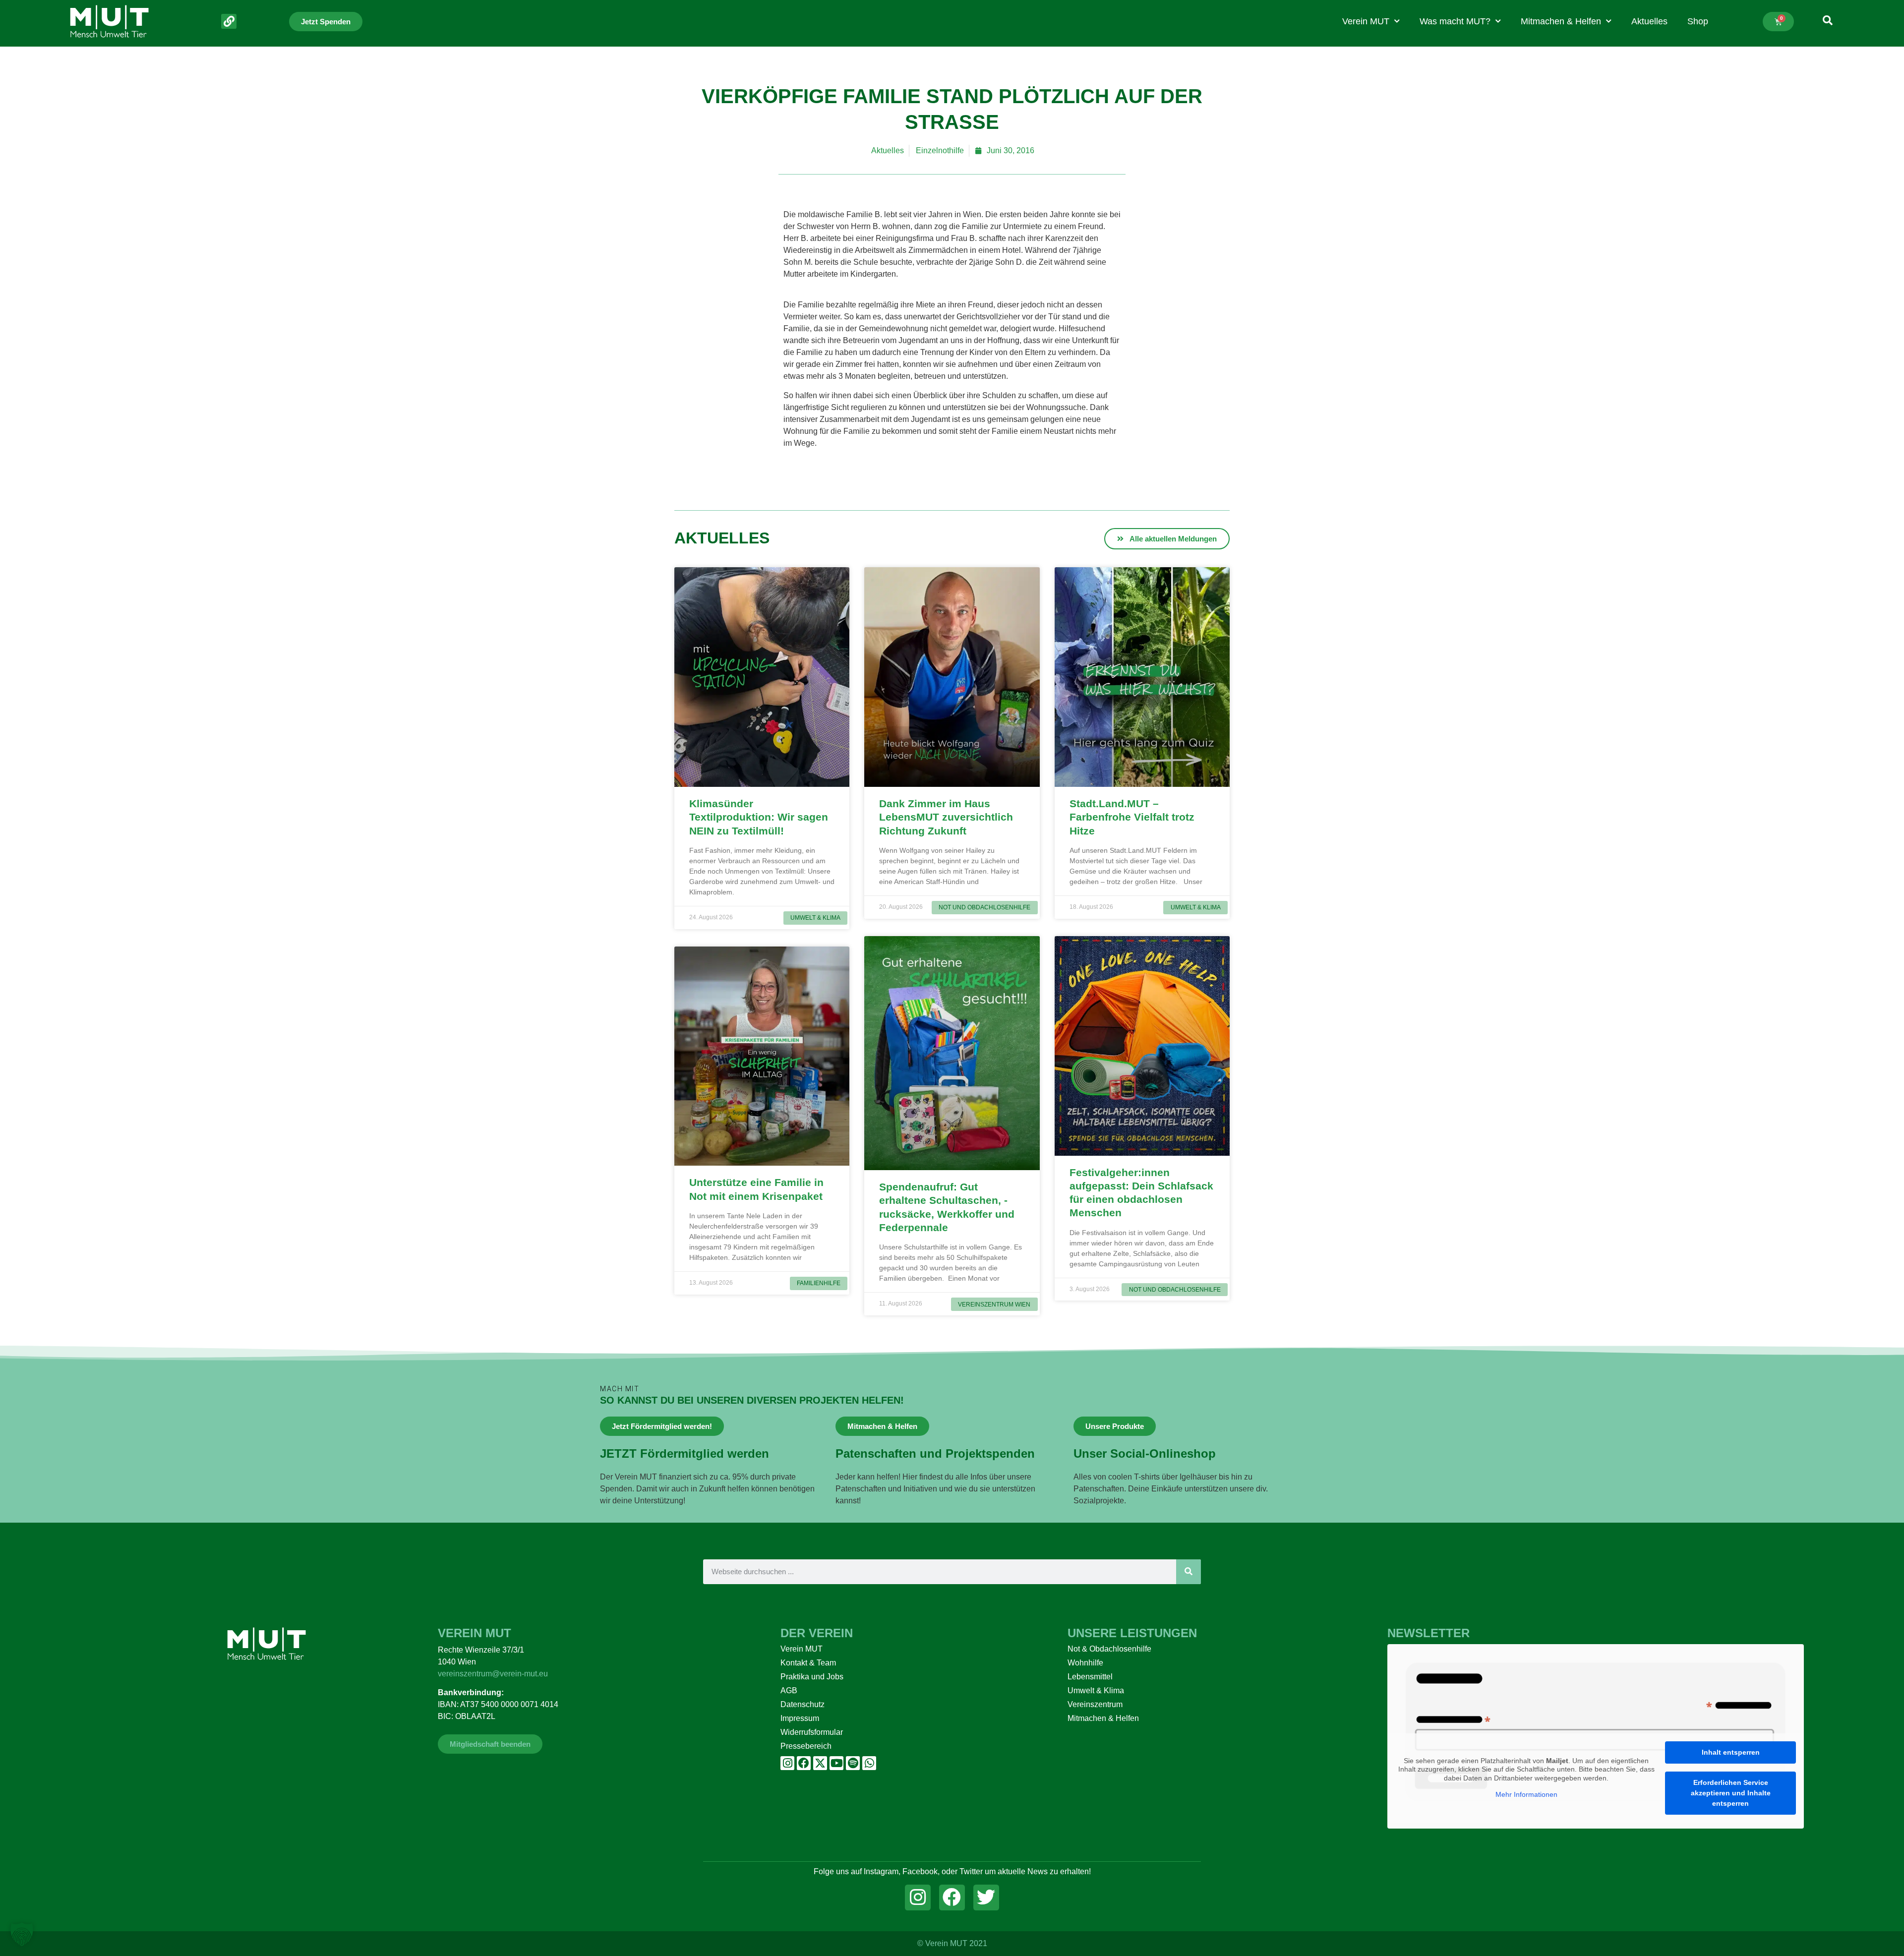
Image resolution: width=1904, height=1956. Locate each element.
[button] (22, 1934)
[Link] (229, 22)
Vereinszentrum (1095, 1704)
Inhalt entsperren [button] (1731, 1752)
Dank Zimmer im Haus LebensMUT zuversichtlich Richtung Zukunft (946, 817)
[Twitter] (986, 1897)
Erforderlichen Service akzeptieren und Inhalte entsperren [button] (1731, 1793)
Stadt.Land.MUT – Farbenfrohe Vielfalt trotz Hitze (1132, 817)
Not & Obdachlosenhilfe (1109, 1649)
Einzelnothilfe (940, 150)
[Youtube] (836, 1763)
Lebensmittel (1090, 1677)
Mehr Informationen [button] (1526, 1794)
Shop (1698, 21)
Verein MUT (1366, 21)
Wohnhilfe (1085, 1663)
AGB (789, 1690)
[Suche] (1189, 1572)
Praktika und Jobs (812, 1677)
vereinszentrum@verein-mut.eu (493, 1674)
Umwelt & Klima (1096, 1690)
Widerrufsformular (812, 1732)
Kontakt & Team (808, 1663)
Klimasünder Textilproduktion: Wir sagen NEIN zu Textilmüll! (759, 817)
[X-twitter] (820, 1763)
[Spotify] (853, 1763)
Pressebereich (806, 1746)
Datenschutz (803, 1704)
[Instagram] (787, 1763)
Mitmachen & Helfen (1561, 21)
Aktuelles (1649, 21)
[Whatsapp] (869, 1763)
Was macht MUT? (1455, 21)
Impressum (800, 1718)
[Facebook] (804, 1763)
